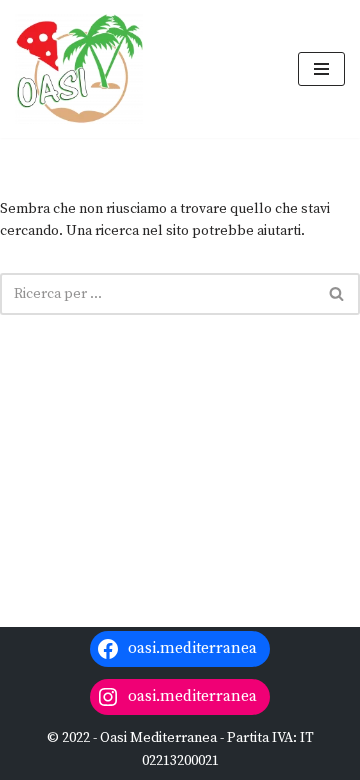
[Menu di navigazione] (321, 69)
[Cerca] (337, 294)
